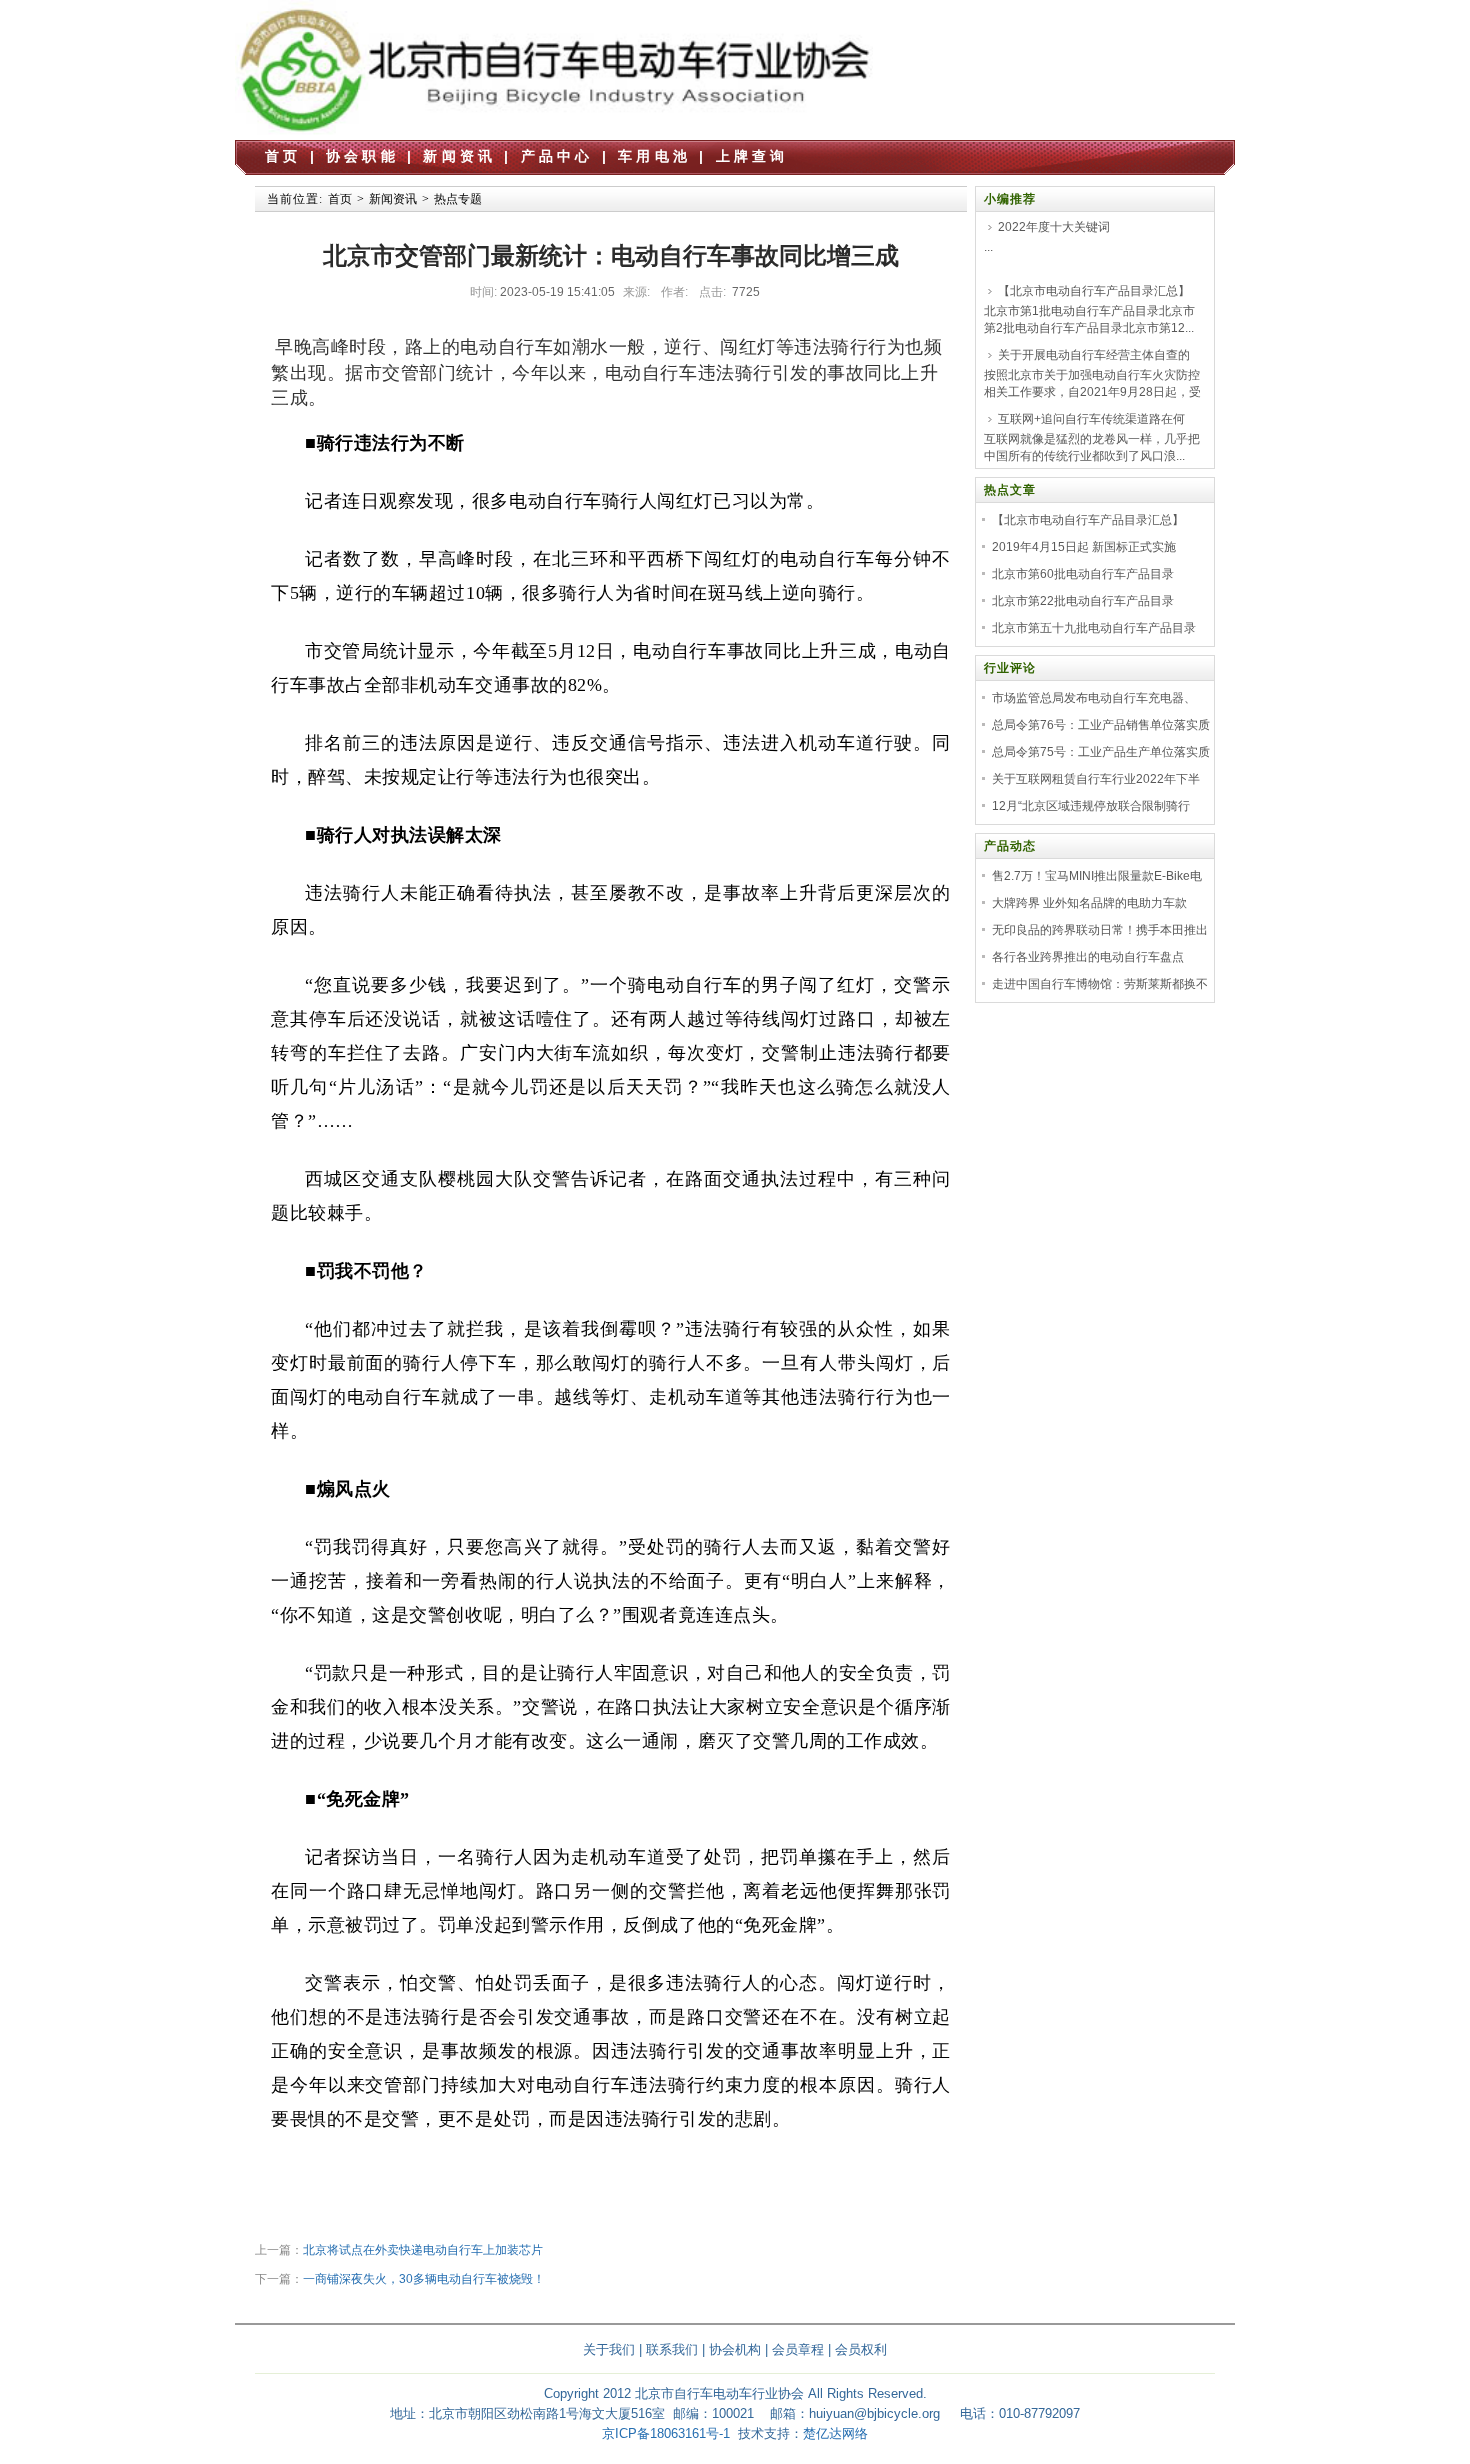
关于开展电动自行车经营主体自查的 (1094, 355)
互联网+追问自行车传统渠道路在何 (1091, 419)
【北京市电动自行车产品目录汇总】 (1094, 291)
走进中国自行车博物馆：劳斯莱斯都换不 (1100, 984)
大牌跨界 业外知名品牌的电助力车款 (1089, 903)
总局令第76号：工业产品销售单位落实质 (1101, 725)
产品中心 (557, 156)
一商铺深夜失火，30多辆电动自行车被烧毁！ (424, 2279)
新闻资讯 (459, 156)
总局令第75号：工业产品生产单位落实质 (1101, 752)
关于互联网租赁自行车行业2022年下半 (1096, 779)
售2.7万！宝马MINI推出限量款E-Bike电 (1097, 876)
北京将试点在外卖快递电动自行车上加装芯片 (423, 2250)
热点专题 (458, 199)
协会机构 (735, 2349)
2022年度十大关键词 (1054, 227)
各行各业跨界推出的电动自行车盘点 (1088, 957)
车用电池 (654, 156)
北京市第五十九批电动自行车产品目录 (1094, 628)
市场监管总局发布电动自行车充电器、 (1094, 698)
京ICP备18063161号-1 (666, 2433)
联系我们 (672, 2349)
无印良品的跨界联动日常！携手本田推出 (1100, 930)
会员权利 (861, 2349)
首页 (283, 156)
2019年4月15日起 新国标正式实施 (1084, 547)
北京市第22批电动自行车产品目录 (1083, 601)
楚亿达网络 (835, 2433)
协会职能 (362, 156)
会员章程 (798, 2349)
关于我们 (609, 2349)
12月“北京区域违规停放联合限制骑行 (1091, 806)
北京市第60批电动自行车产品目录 (1083, 574)
